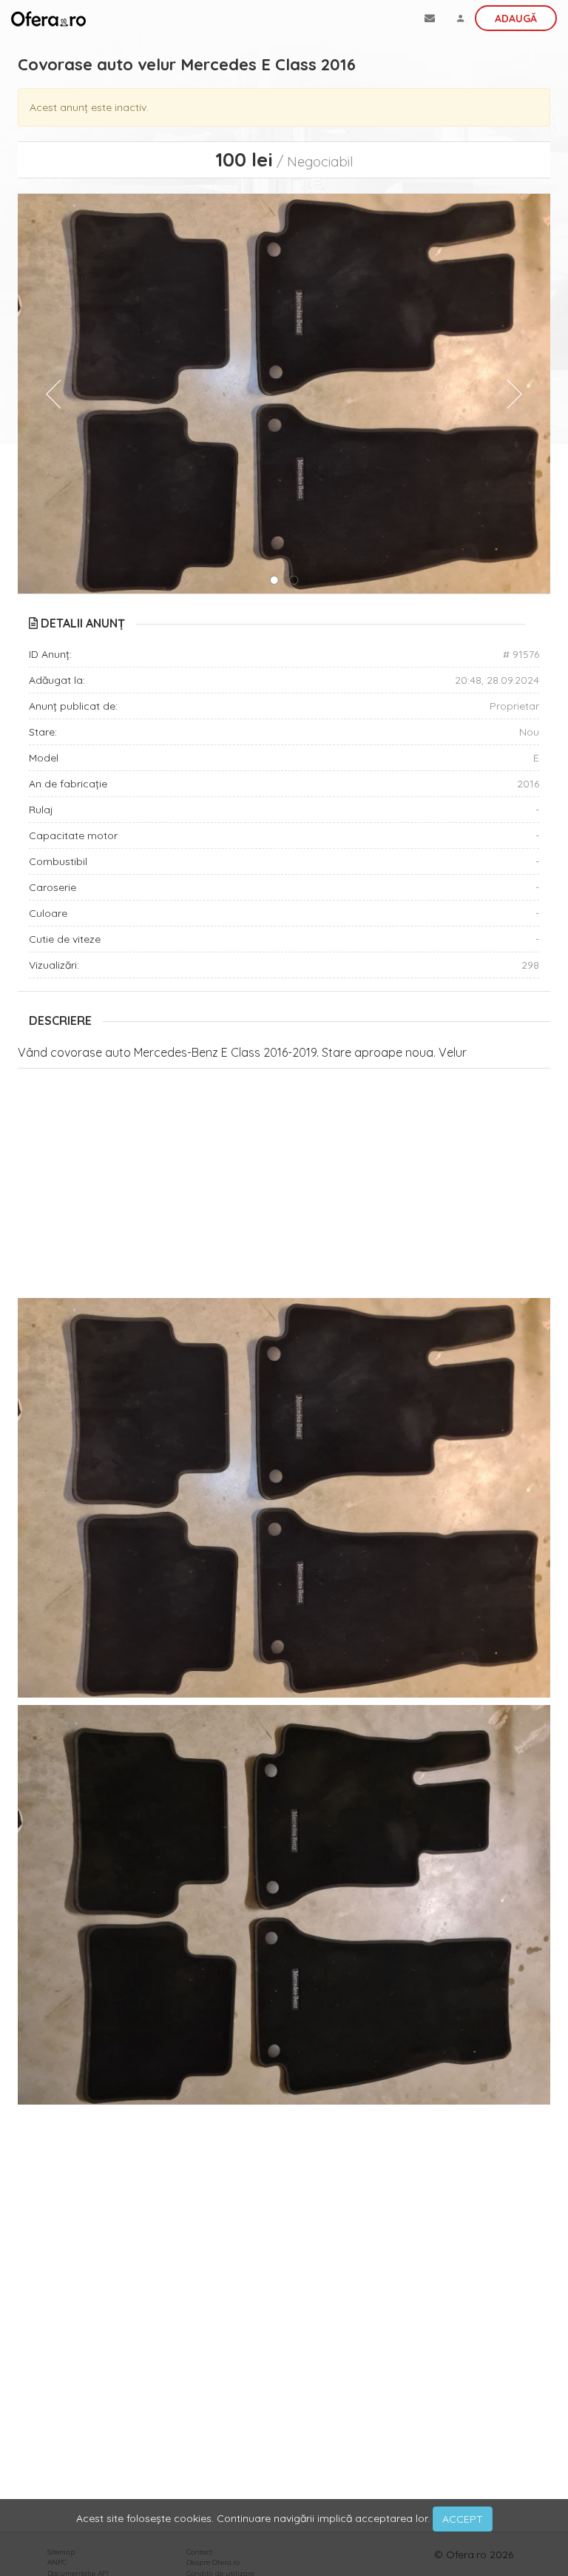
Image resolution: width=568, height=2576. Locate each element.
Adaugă (516, 19)
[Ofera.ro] (48, 19)
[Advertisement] (284, 1187)
